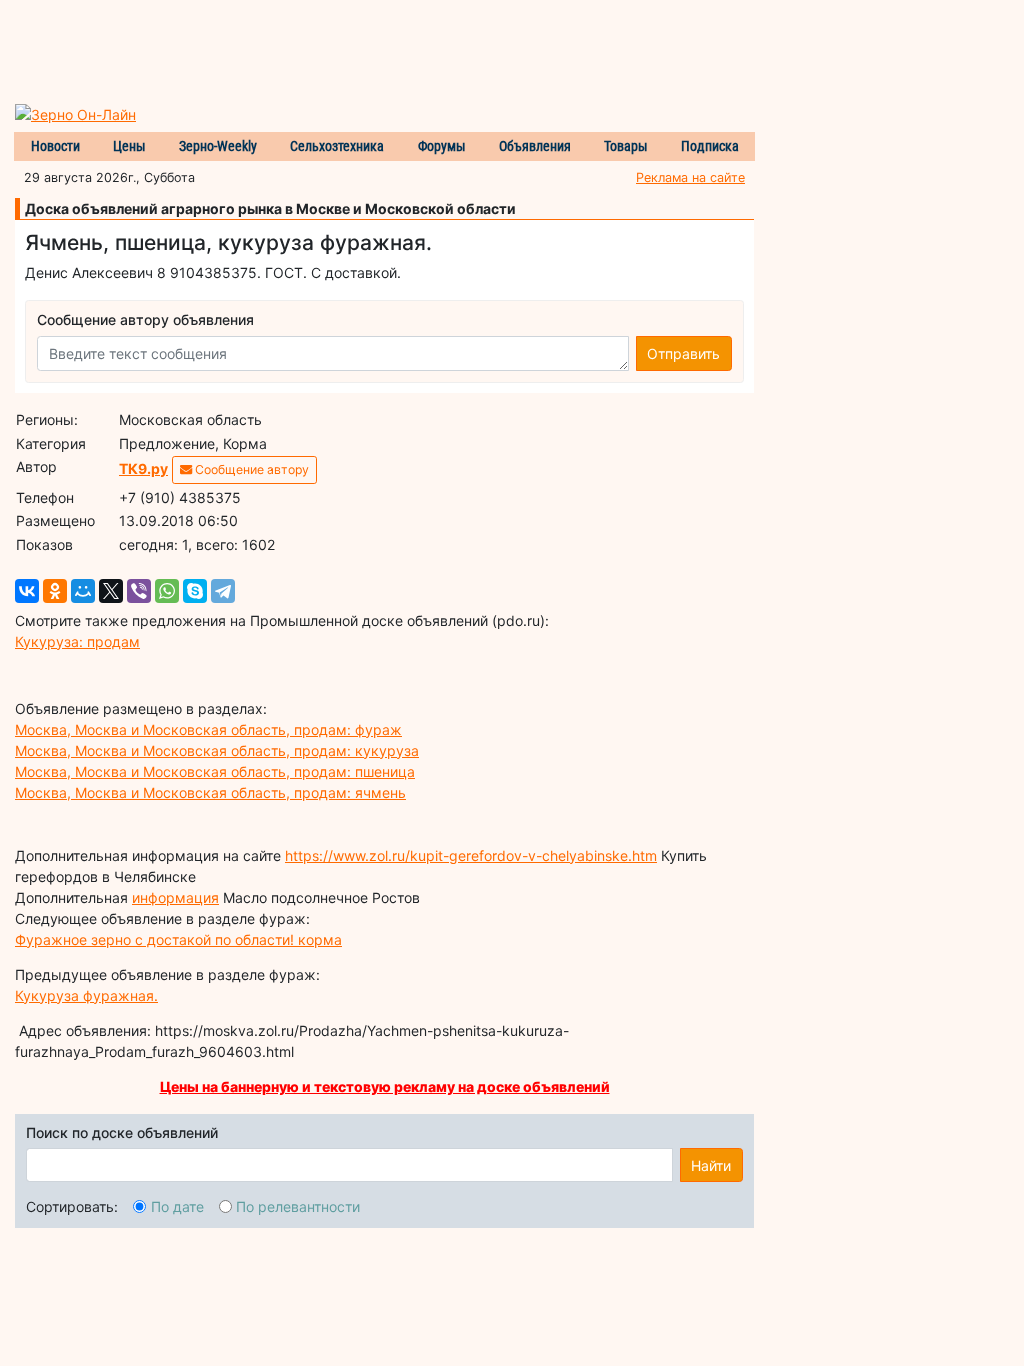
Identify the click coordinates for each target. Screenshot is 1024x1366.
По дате (177, 1206)
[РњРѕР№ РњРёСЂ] (83, 591)
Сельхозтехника (337, 146)
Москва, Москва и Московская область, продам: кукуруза (217, 750)
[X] (111, 591)
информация (175, 897)
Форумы (442, 146)
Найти (711, 1165)
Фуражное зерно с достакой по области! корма (178, 939)
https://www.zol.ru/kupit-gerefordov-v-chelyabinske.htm (471, 855)
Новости (55, 146)
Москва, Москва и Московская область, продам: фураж (208, 729)
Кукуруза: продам (77, 641)
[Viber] (139, 591)
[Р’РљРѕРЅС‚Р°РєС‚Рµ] (27, 591)
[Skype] (195, 591)
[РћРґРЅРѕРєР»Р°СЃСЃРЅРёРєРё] (55, 591)
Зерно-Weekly (218, 146)
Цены (129, 146)
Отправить (683, 353)
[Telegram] (223, 591)
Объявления (535, 146)
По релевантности (298, 1206)
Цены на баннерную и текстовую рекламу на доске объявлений (385, 1086)
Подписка (710, 146)
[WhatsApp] (167, 591)
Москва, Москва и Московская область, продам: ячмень (210, 792)
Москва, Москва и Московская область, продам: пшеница (215, 771)
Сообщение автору (250, 469)
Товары (626, 146)
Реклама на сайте (690, 177)
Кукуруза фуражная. (86, 995)
